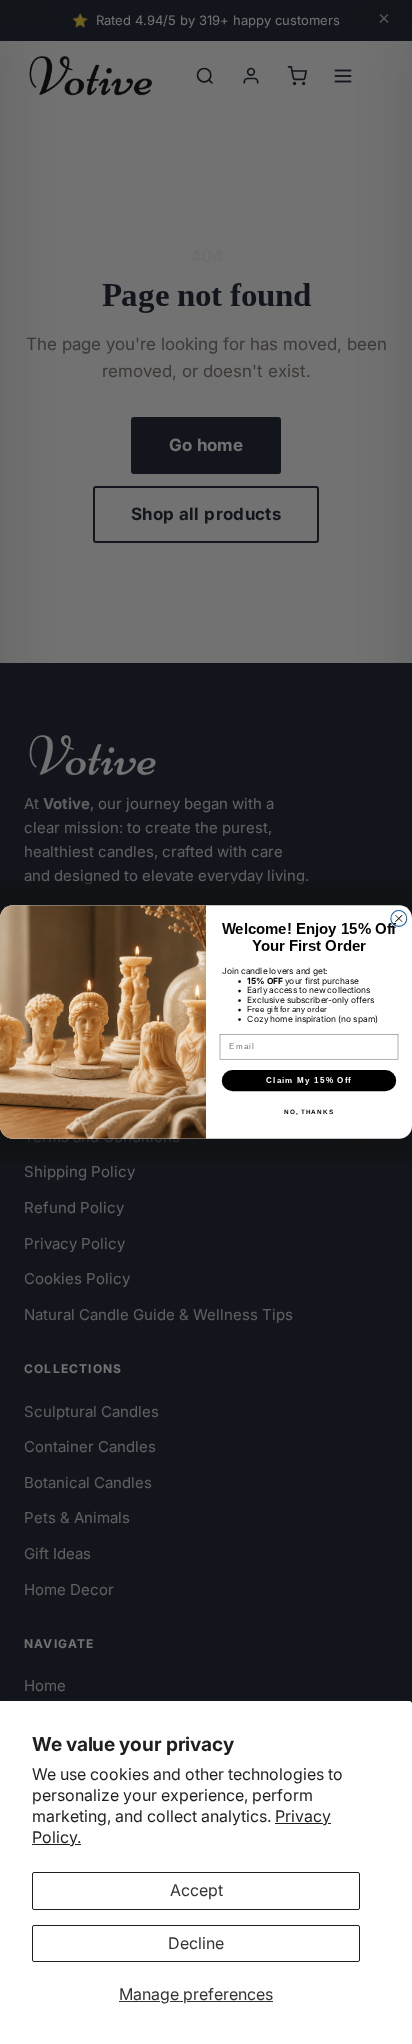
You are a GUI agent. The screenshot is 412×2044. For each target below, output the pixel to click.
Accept (196, 1890)
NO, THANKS (309, 1112)
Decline (196, 1943)
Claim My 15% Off (309, 1080)
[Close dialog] (399, 919)
